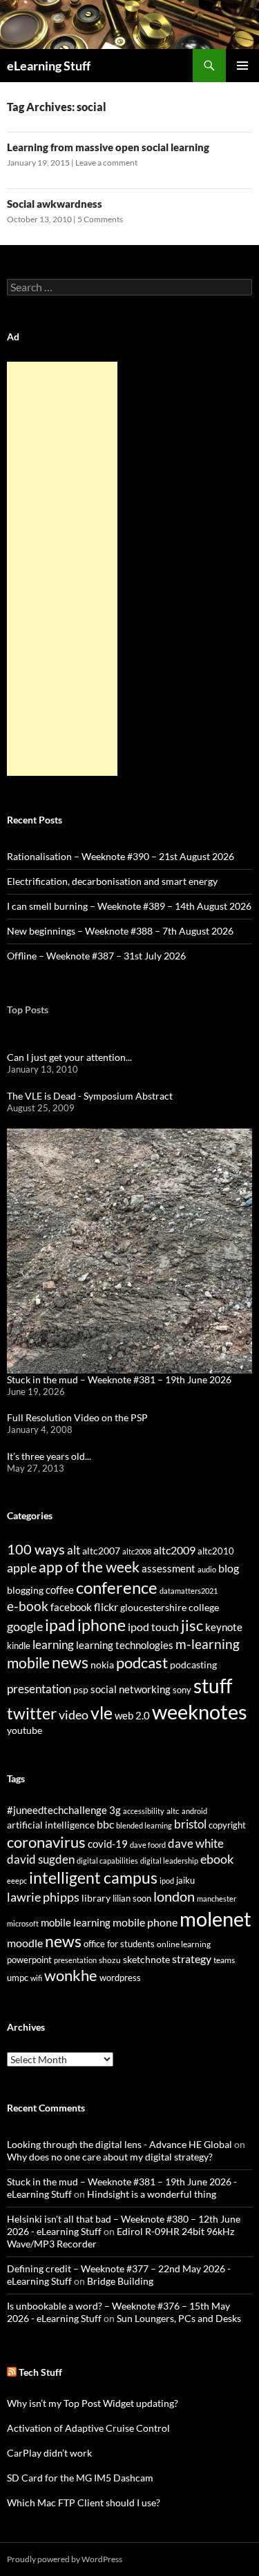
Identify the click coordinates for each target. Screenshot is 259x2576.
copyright (227, 1825)
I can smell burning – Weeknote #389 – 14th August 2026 (129, 906)
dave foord (148, 1845)
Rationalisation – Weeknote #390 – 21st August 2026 (121, 856)
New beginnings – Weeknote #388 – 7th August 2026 (120, 931)
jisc (192, 1625)
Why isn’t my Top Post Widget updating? (93, 2403)
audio (207, 1569)
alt (74, 1550)
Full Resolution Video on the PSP (77, 1417)
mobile (28, 1663)
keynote (224, 1627)
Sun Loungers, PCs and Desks (179, 2318)
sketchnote (146, 1959)
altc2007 (101, 1551)
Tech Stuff (40, 2372)
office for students (119, 1944)
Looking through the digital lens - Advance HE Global (119, 2144)
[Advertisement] (62, 569)
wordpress (120, 1978)
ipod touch (153, 1627)
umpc (18, 1978)
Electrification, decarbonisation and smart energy (112, 881)
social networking (131, 1689)
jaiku (185, 1880)
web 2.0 (132, 1715)
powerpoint (29, 1960)
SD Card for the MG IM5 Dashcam (80, 2478)
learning (53, 1645)
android (194, 1811)
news (70, 1662)
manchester (217, 1899)
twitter (32, 1713)
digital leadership (169, 1861)
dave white (196, 1844)
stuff (213, 1686)
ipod (167, 1881)
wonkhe (71, 1975)
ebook (217, 1859)
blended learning (144, 1825)
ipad (60, 1625)
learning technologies (125, 1645)
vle (102, 1713)
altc (173, 1811)
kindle (19, 1646)
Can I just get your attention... (69, 1057)
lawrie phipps (43, 1897)
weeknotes (200, 1711)
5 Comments (100, 219)
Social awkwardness (55, 204)
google (25, 1626)
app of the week (89, 1567)
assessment (169, 1568)
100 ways (36, 1549)
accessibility (144, 1811)
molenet (215, 1919)
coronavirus (46, 1842)
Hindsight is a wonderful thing (152, 2194)
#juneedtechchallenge (57, 1810)
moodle (25, 1943)
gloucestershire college (170, 1607)
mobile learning (76, 1922)
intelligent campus (93, 1877)
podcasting (193, 1665)
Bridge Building (120, 2281)
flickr (106, 1607)
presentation (39, 1689)
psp (81, 1689)
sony (182, 1690)
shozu (110, 1960)
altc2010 (216, 1551)
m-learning (208, 1644)
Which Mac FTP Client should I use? (84, 2502)
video (74, 1715)
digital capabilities (107, 1861)
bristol (190, 1824)
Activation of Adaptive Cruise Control (88, 2428)
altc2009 (174, 1550)
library (96, 1898)
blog (229, 1568)
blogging (25, 1590)
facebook (71, 1607)
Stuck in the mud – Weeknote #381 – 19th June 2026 (119, 1379)
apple (22, 1568)
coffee (60, 1590)
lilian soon (132, 1898)
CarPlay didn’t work (49, 2453)
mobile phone (145, 1922)
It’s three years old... (49, 1456)
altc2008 (137, 1551)
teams (224, 1960)
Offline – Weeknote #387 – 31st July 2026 (96, 956)
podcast (142, 1662)
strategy (192, 1959)
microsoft (23, 1923)
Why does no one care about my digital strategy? (110, 2157)
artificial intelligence (51, 1825)
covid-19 (108, 1844)
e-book (28, 1606)
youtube (25, 1730)
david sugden (41, 1860)
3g (115, 1810)
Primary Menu (242, 66)
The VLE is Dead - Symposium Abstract (90, 1096)
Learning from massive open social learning (108, 147)
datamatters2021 (189, 1591)
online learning (184, 1944)
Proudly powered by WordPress (65, 2559)
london (174, 1896)
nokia (102, 1665)
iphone (102, 1625)
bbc (105, 1824)
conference (117, 1587)
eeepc (17, 1881)
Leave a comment (106, 163)
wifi (36, 1978)
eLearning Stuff (49, 66)
